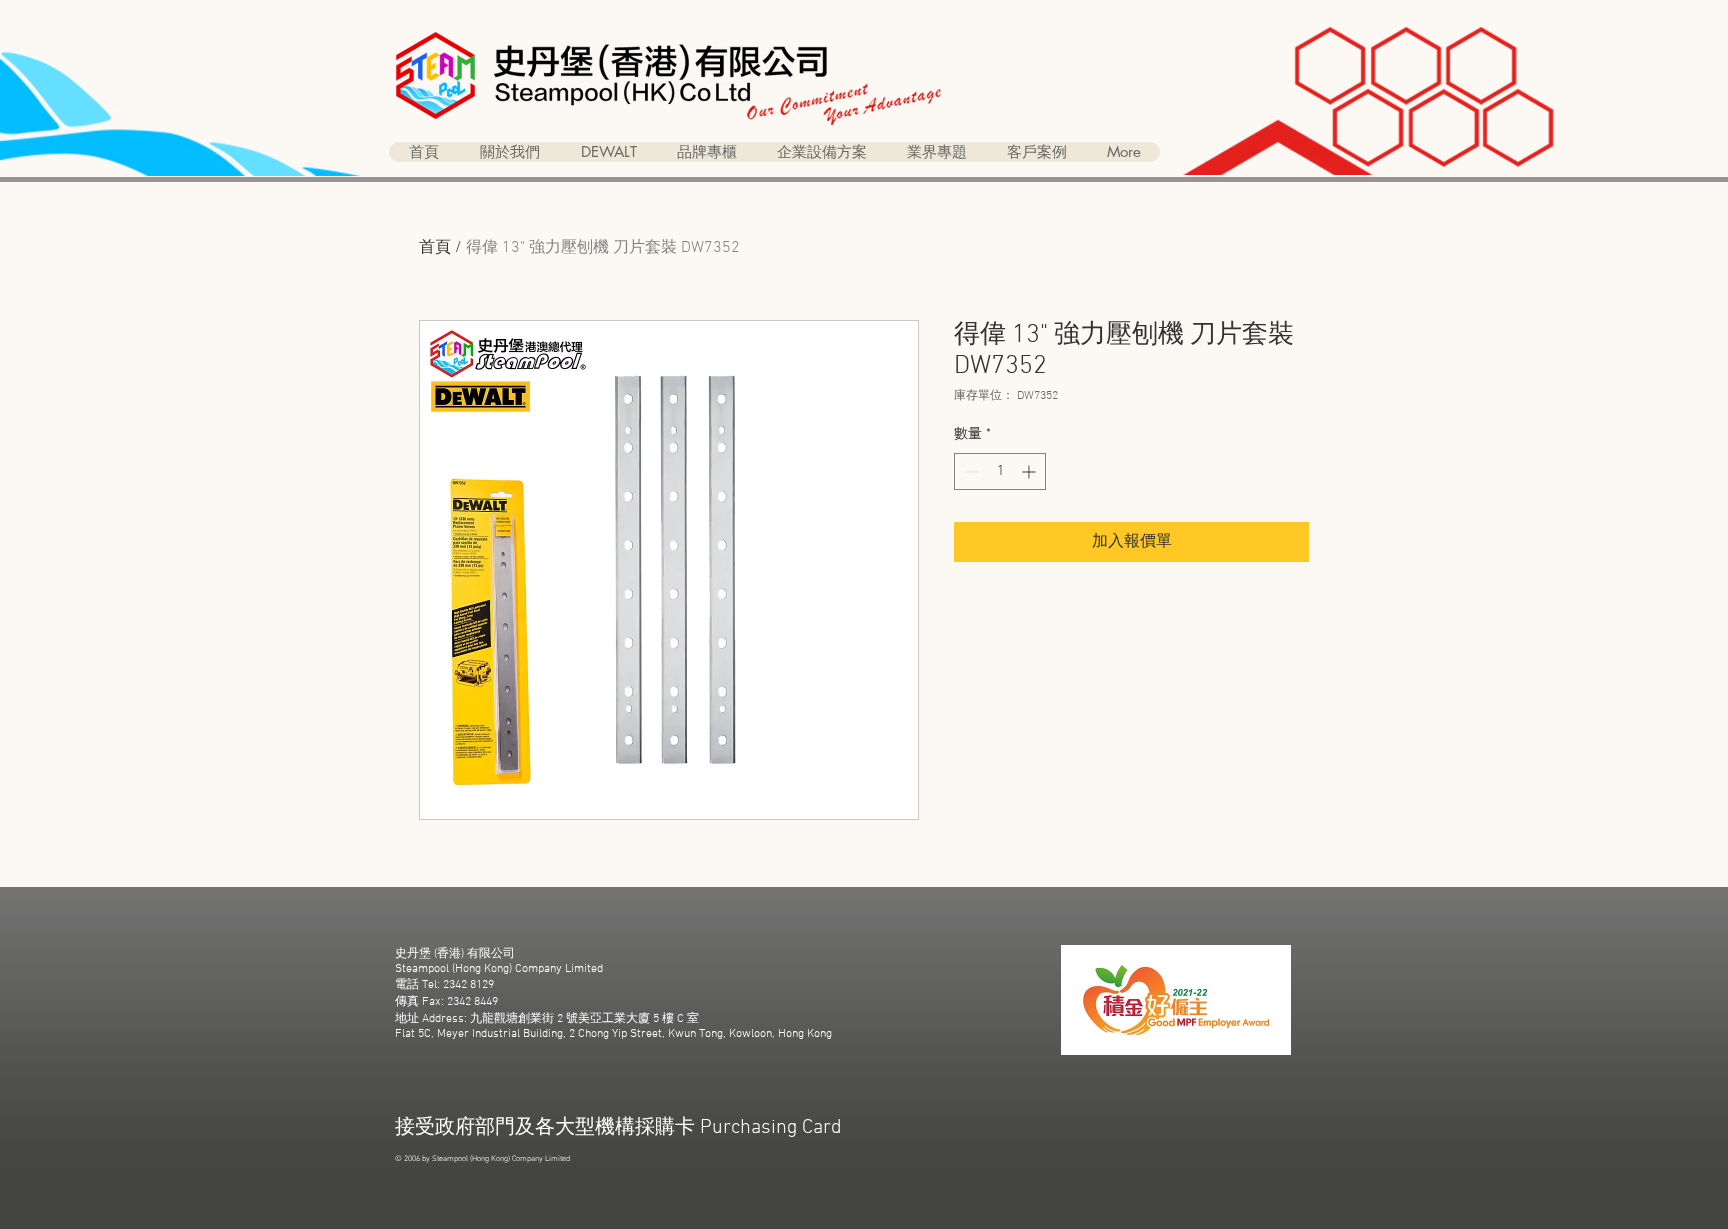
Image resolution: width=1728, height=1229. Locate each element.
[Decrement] (969, 471)
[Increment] (1030, 471)
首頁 (435, 248)
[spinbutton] (1000, 471)
